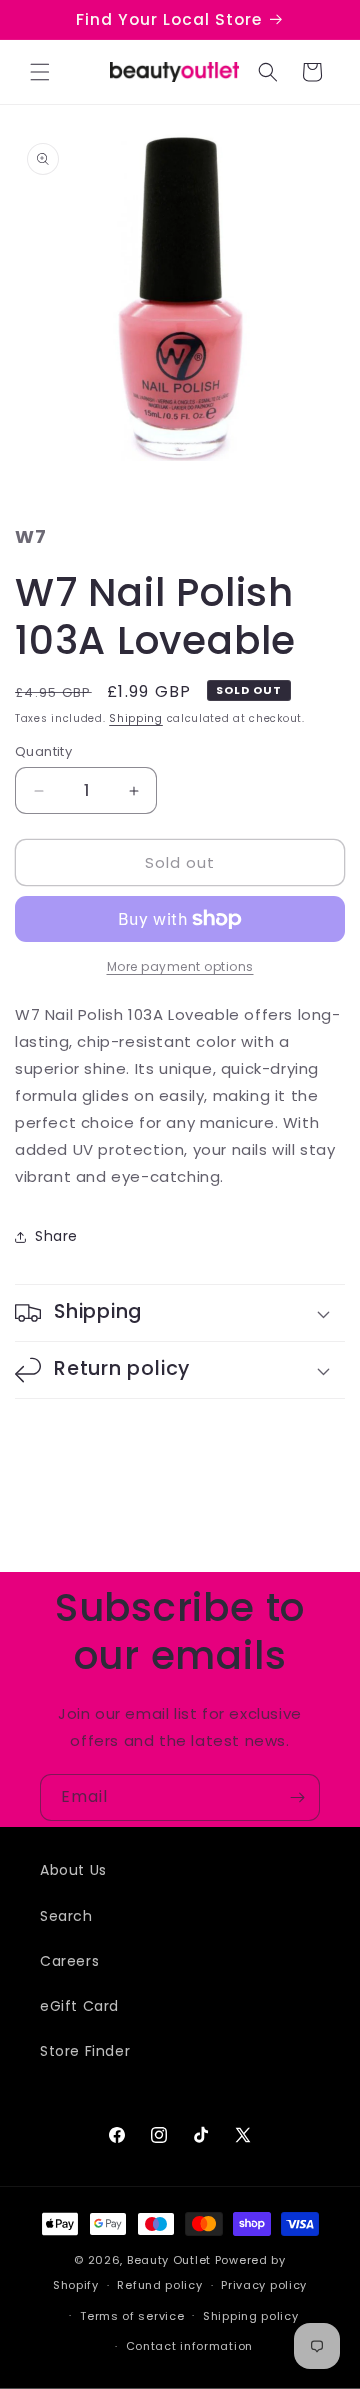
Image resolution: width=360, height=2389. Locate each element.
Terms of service (132, 2316)
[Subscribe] (297, 1797)
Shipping (136, 718)
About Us (73, 1870)
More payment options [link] (180, 966)
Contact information (189, 2346)
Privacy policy (264, 2285)
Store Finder (85, 2051)
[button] (40, 72)
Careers (69, 1961)
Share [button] (56, 1236)
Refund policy (159, 2285)
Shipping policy (251, 2316)
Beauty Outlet (169, 2260)
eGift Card (79, 2006)
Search (66, 1916)
